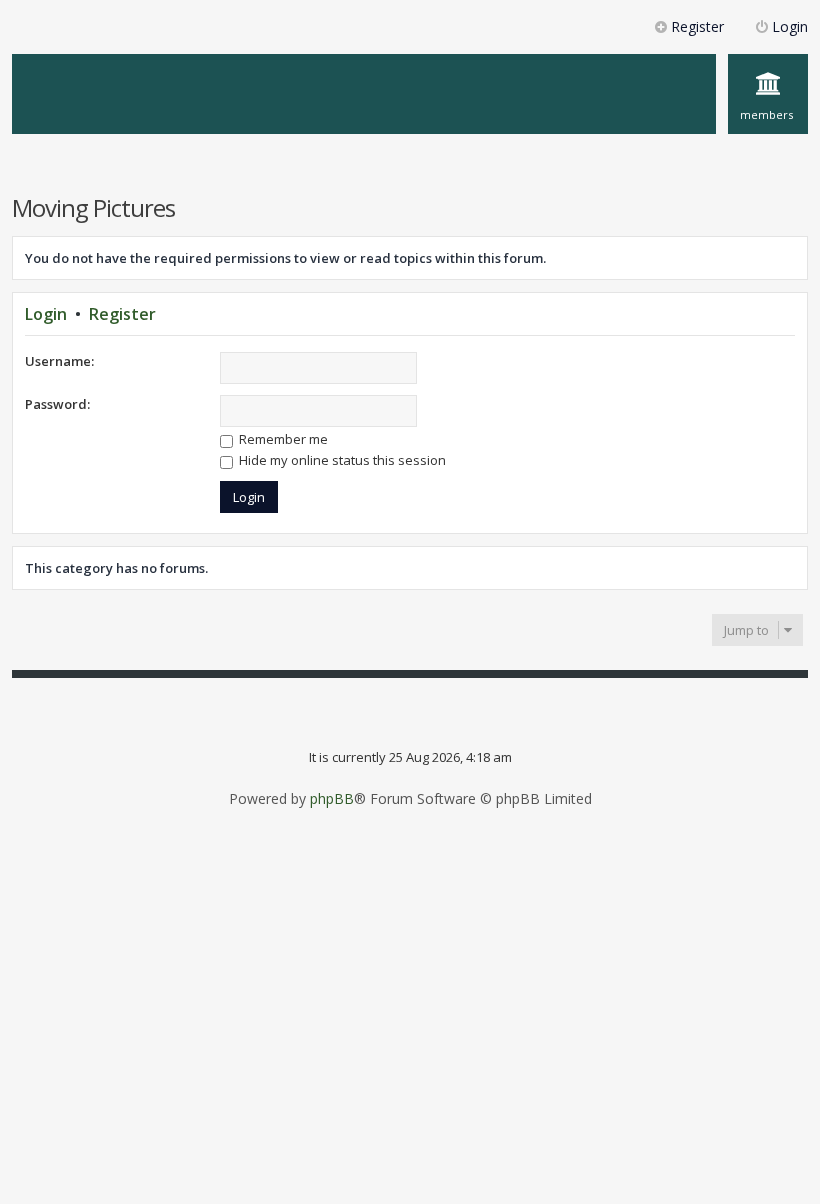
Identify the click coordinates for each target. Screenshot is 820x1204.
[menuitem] (768, 94)
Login (46, 314)
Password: (57, 404)
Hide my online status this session (341, 460)
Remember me (282, 439)
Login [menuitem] (790, 26)
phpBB (332, 799)
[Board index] (135, 63)
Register (122, 314)
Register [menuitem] (697, 26)
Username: (59, 361)
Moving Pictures (93, 207)
